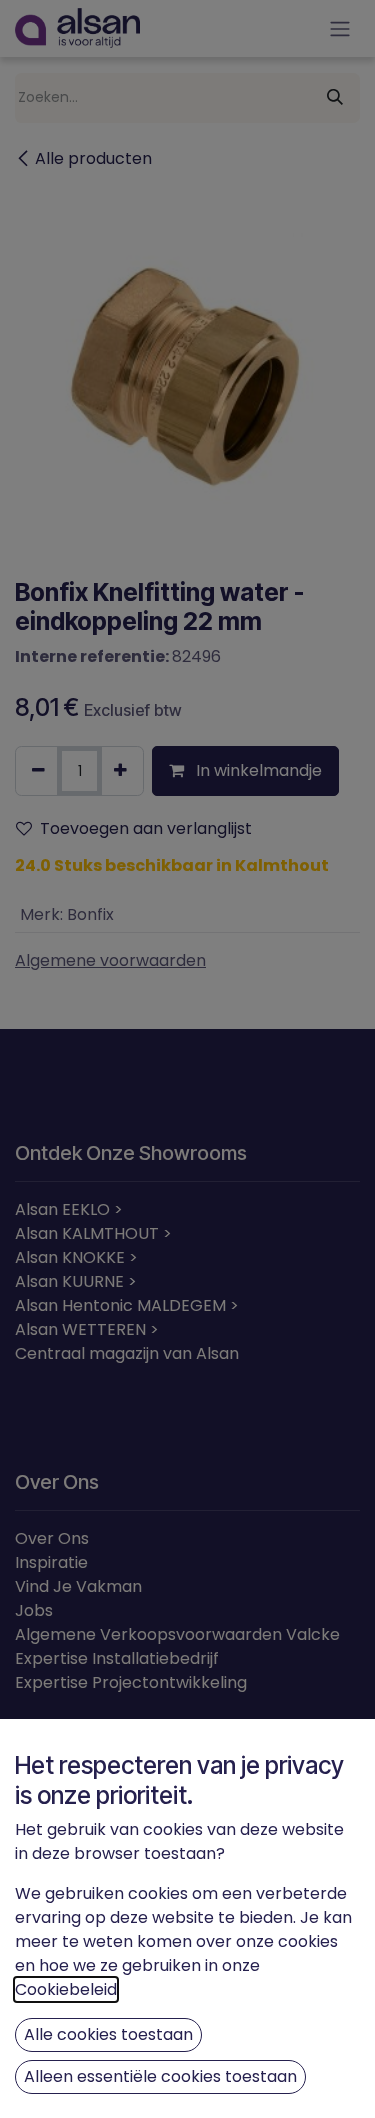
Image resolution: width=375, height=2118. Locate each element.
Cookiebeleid (66, 1989)
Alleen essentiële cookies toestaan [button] (160, 2076)
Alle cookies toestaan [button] (108, 2034)
